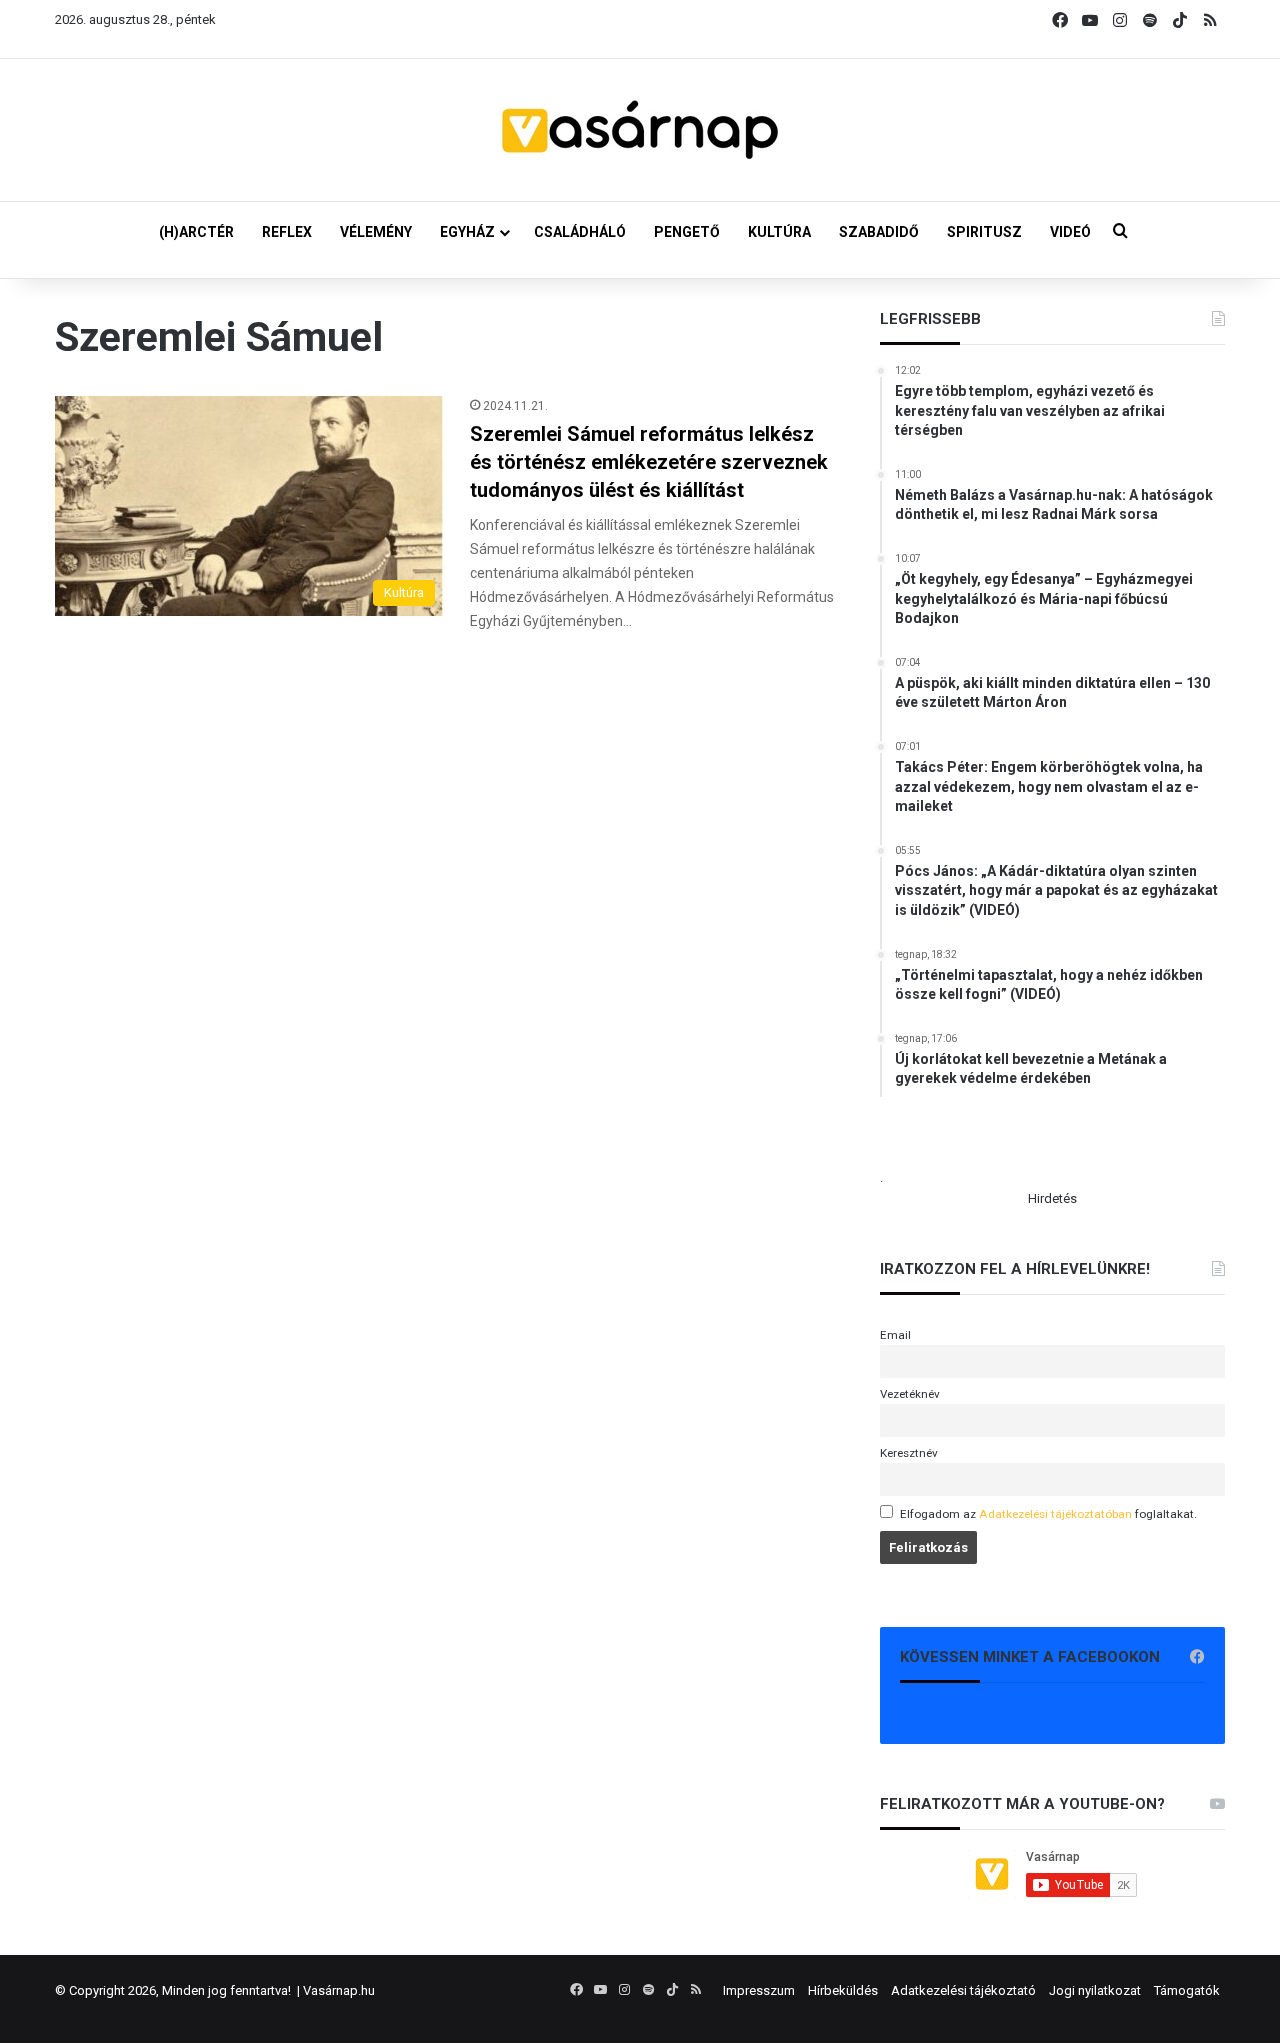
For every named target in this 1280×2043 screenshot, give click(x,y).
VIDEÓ (1070, 232)
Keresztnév (909, 1453)
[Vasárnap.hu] (640, 130)
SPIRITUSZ (984, 232)
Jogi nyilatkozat (1095, 1990)
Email (895, 1335)
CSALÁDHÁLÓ (580, 232)
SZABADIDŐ (879, 232)
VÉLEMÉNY (376, 232)
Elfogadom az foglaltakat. (1048, 1514)
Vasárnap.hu (339, 1990)
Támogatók (1187, 1990)
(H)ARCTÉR (196, 232)
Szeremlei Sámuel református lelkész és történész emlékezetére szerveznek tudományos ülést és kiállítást (649, 462)
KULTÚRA (779, 232)
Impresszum (759, 1990)
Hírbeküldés (843, 1990)
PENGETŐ (687, 232)
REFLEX (287, 232)
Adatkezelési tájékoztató (963, 1990)
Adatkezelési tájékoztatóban (1055, 1514)
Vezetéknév (910, 1394)
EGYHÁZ (467, 232)
